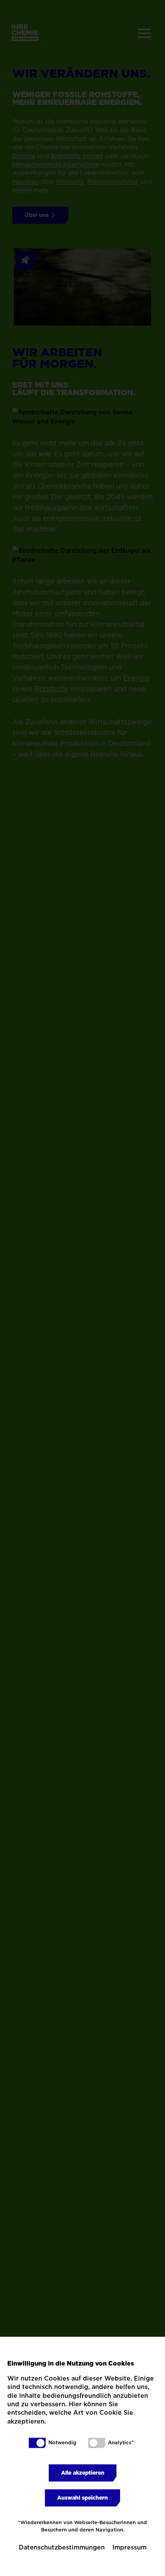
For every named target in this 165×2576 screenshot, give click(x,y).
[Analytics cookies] (97, 2443)
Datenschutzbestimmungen (62, 2547)
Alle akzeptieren (83, 2473)
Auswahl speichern (82, 2498)
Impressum (130, 2547)
